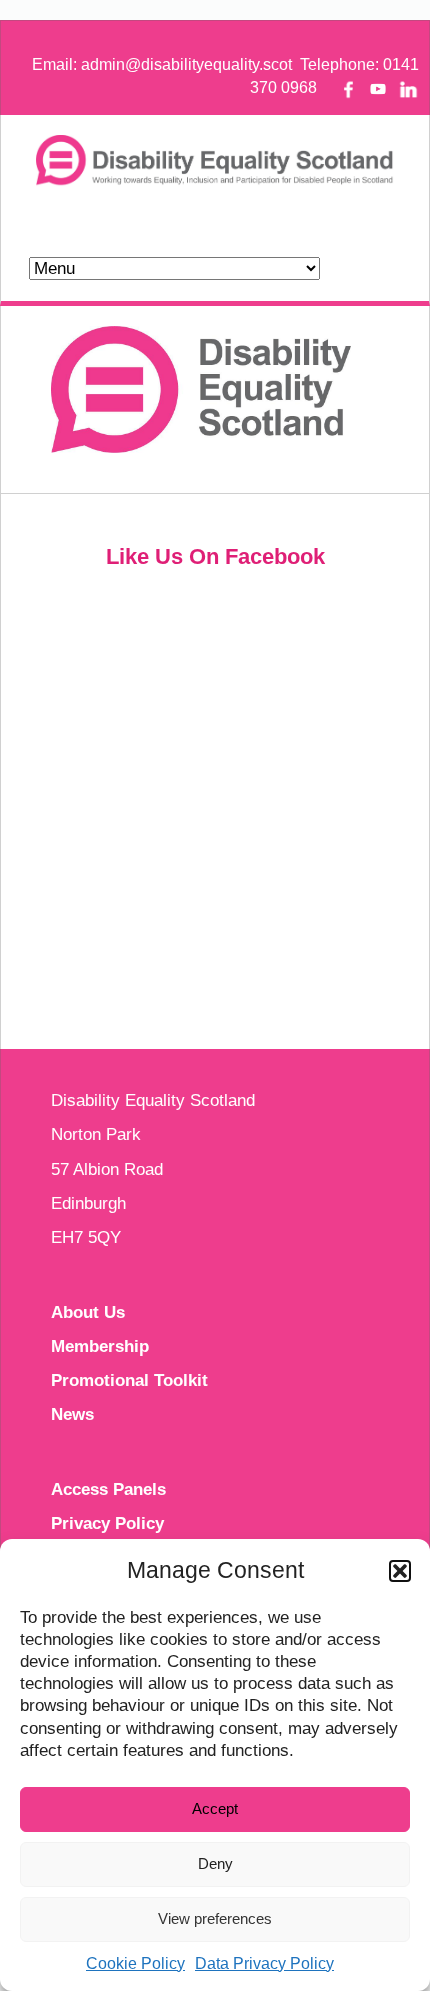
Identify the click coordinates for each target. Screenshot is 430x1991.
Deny (215, 1863)
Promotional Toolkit (129, 1380)
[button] (400, 1571)
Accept (215, 1808)
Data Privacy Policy (264, 1963)
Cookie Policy (135, 1963)
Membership (100, 1346)
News (72, 1414)
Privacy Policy (107, 1523)
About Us (88, 1312)
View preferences (215, 1918)
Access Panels (108, 1489)
